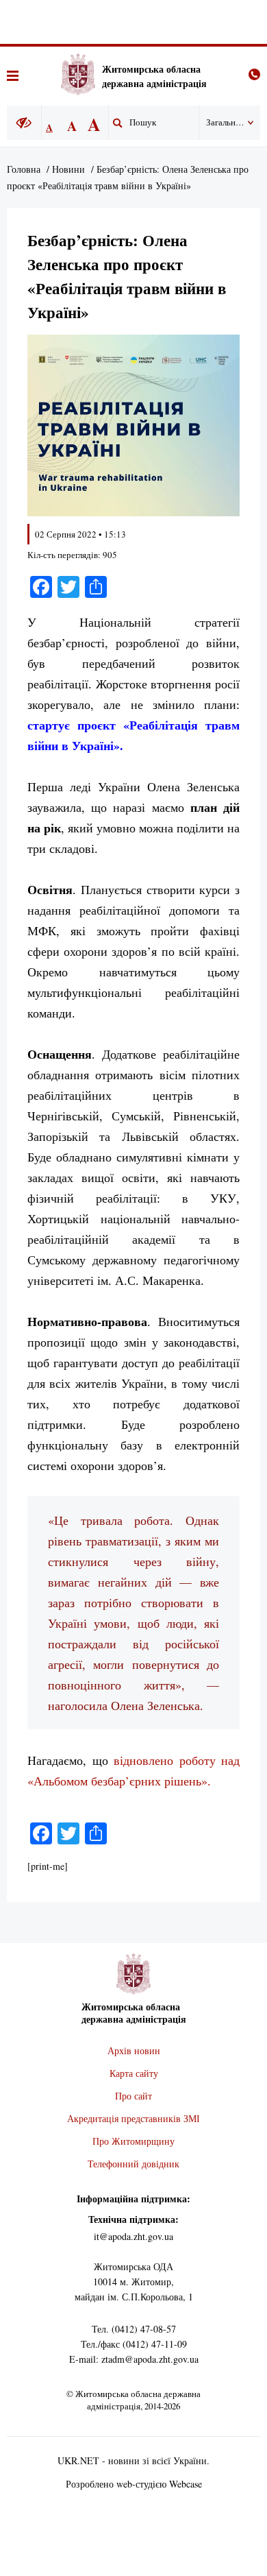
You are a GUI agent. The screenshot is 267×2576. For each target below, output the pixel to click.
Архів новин (134, 2050)
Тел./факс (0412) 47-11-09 (134, 2344)
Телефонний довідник (133, 2164)
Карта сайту (134, 2073)
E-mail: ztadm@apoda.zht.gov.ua (134, 2359)
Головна (24, 169)
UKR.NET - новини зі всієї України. (133, 2460)
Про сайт (133, 2096)
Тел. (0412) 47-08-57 (134, 2329)
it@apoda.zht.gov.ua (133, 2236)
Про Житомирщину (133, 2141)
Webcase (186, 2484)
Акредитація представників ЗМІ (133, 2118)
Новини (68, 169)
